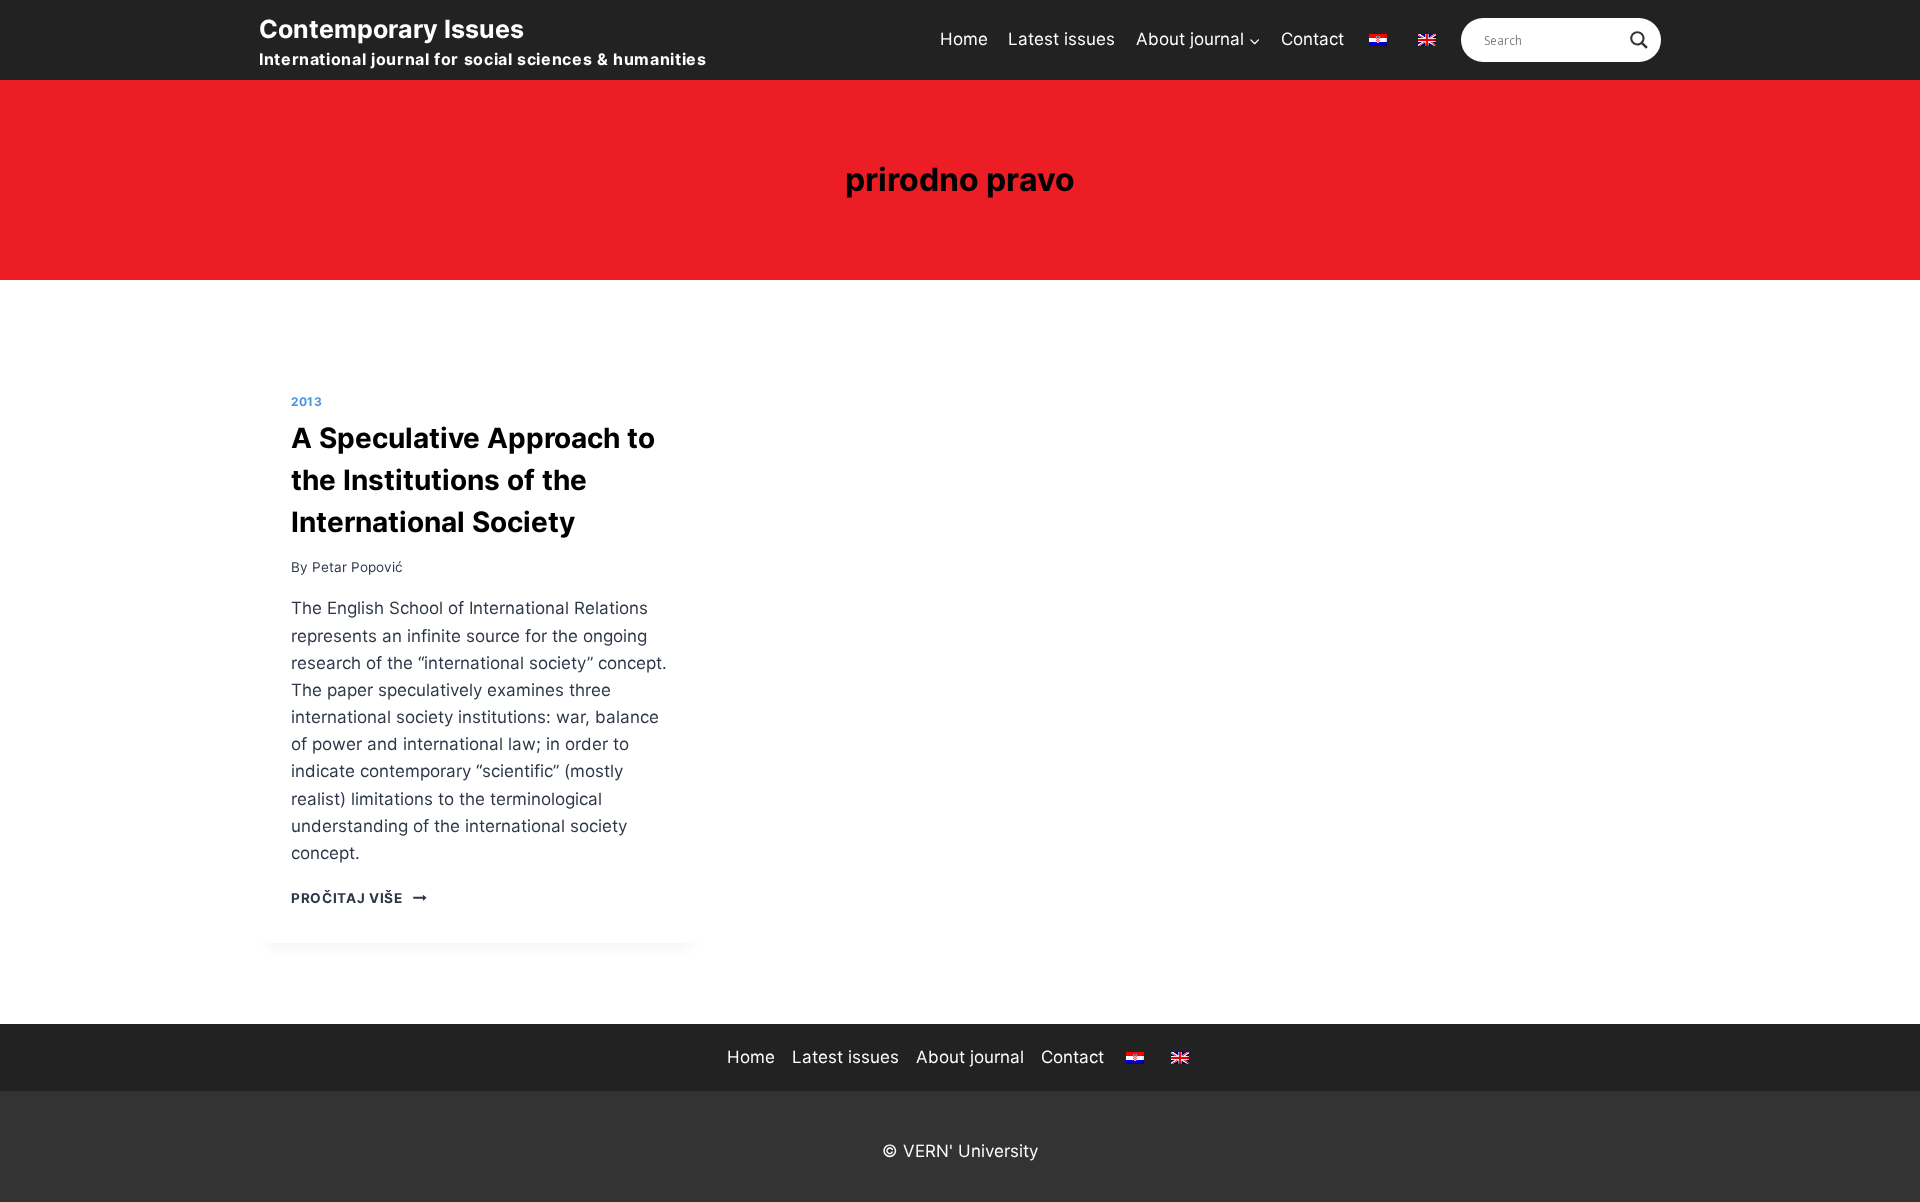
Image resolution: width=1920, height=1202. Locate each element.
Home (964, 39)
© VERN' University (960, 1151)
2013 (306, 401)
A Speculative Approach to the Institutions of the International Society (473, 480)
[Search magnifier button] (1639, 40)
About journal (970, 1057)
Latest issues (1061, 39)
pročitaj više (359, 898)
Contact (1312, 39)
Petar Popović (357, 567)
